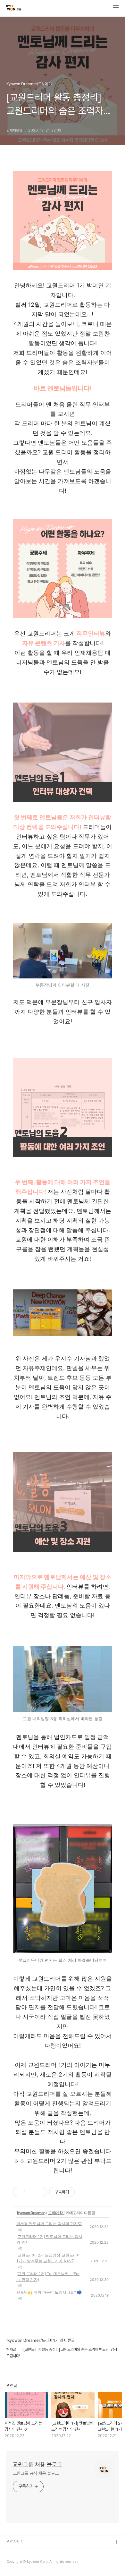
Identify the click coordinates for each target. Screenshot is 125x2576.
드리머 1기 (56, 2213)
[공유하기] (32, 2192)
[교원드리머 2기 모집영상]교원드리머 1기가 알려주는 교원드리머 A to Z (49, 2258)
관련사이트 (15, 2542)
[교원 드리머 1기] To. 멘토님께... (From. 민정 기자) (48, 2277)
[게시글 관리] (40, 2192)
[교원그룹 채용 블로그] (14, 8)
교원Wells (15, 2563)
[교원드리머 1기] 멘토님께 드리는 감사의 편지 (49, 2239)
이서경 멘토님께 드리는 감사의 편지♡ (49, 2224)
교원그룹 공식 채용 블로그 (36, 2473)
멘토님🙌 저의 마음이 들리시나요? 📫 (49, 2292)
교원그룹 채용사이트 (23, 2553)
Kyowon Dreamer (31, 2213)
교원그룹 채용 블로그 (37, 2465)
